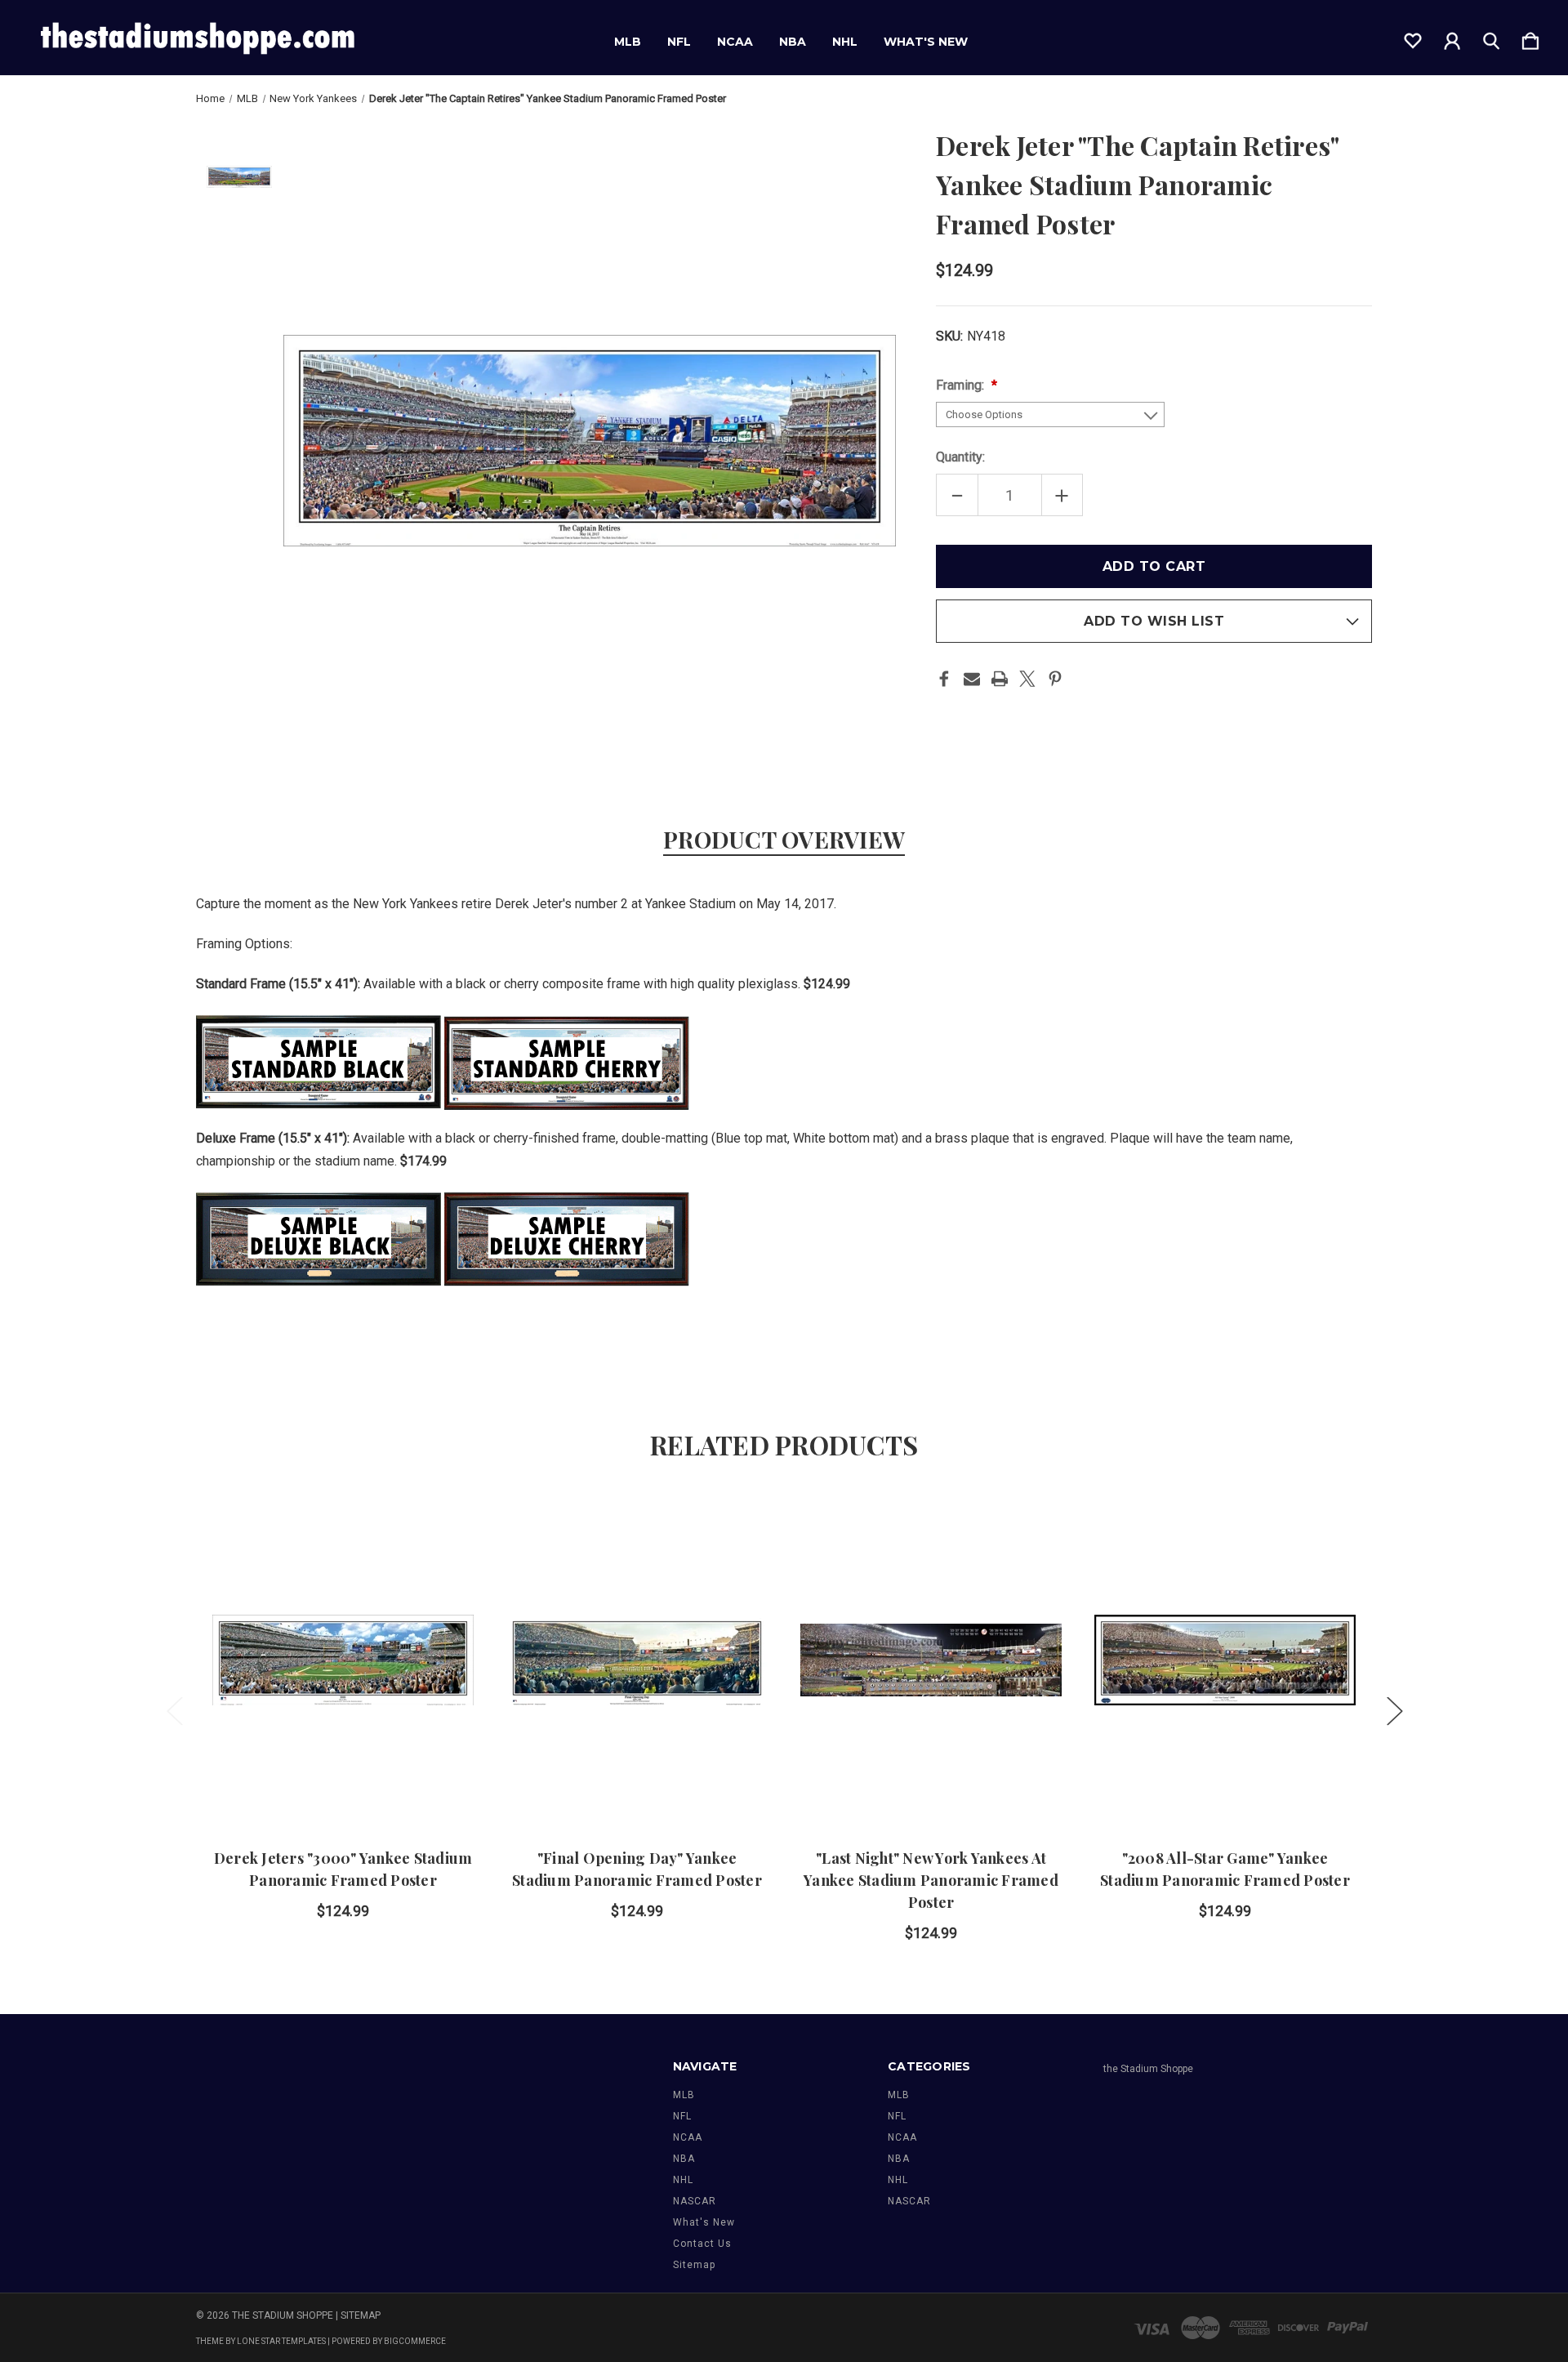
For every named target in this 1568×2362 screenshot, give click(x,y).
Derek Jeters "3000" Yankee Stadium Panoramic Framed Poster (343, 1869)
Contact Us (702, 2244)
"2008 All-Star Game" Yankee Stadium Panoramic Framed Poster (1225, 1869)
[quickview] (441, 1566)
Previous (174, 1710)
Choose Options (343, 1781)
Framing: (962, 385)
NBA (793, 42)
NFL (679, 42)
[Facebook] (944, 679)
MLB (628, 42)
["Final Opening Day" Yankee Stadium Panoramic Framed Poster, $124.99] (637, 1660)
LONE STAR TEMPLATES (281, 2341)
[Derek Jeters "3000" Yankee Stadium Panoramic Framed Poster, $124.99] (343, 1660)
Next (1394, 1710)
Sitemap (694, 2265)
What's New (926, 42)
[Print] (1000, 679)
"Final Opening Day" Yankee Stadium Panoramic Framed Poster (637, 1869)
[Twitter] (1027, 679)
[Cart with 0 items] (1530, 38)
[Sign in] (1452, 38)
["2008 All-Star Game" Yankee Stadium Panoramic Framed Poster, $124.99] (1225, 1660)
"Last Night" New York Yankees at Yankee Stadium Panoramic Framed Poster (931, 1880)
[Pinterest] (1055, 679)
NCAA (735, 42)
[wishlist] (1413, 38)
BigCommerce (415, 2341)
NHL (845, 42)
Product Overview (784, 839)
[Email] (972, 679)
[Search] (1491, 38)
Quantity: (960, 457)
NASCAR (695, 2201)
